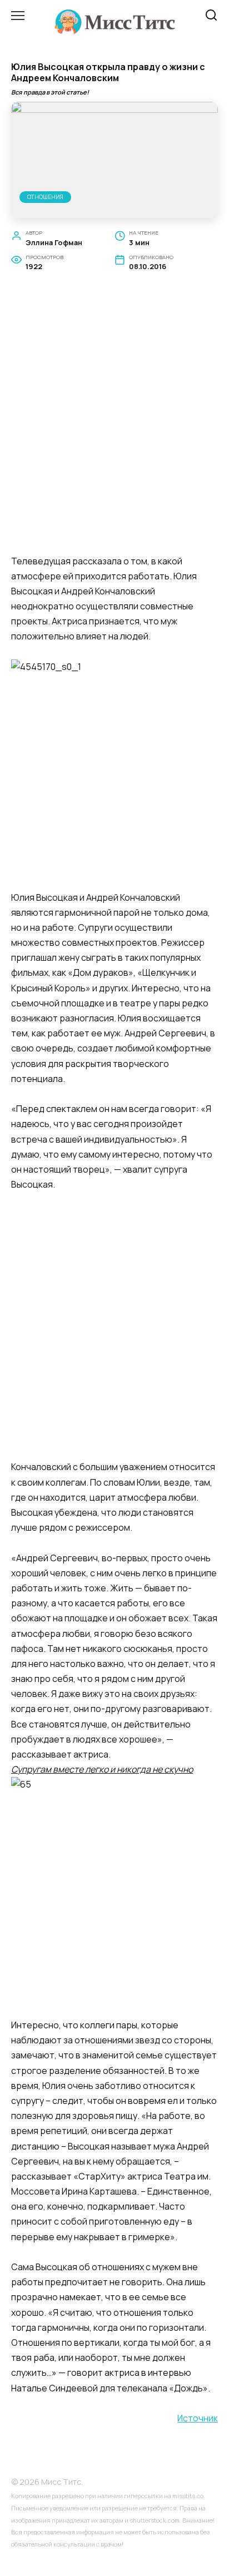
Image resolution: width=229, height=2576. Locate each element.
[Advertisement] (114, 426)
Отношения (45, 197)
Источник (198, 2418)
